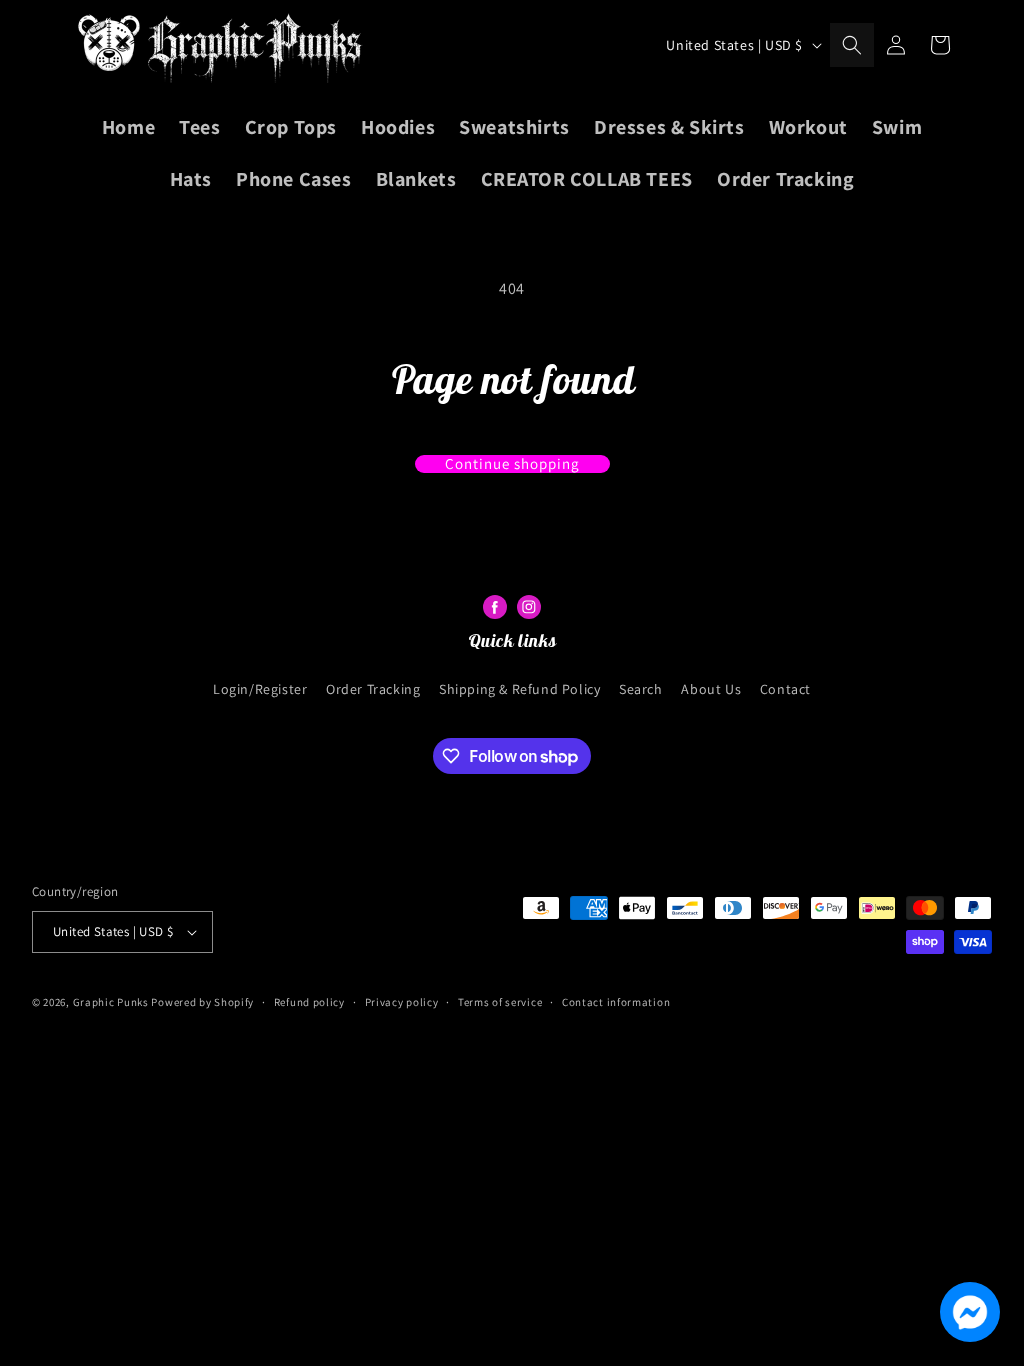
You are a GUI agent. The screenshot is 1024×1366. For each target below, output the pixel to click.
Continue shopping (512, 464)
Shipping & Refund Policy (519, 689)
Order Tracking (373, 689)
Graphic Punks (111, 1002)
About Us (711, 689)
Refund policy (309, 1002)
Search (641, 689)
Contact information (616, 1002)
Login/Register (260, 689)
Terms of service (500, 1002)
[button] (852, 45)
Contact (785, 689)
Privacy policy (402, 1002)
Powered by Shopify (202, 1002)
